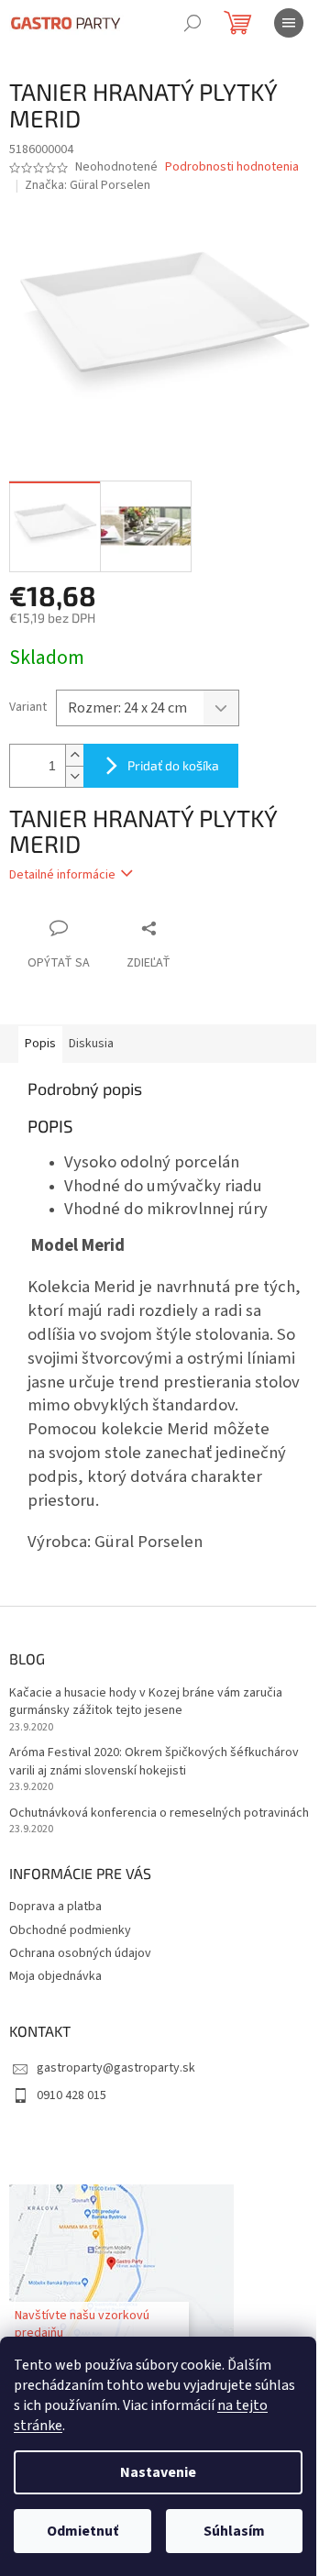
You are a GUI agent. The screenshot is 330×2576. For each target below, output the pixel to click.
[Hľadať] (192, 23)
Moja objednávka (55, 1976)
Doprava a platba (55, 1907)
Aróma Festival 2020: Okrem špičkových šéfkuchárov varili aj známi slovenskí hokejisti (154, 1762)
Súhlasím (234, 2531)
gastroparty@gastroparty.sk (116, 2068)
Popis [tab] (40, 1044)
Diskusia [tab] (91, 1044)
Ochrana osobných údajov (80, 1953)
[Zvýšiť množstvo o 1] (74, 755)
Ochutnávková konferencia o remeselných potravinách (159, 1813)
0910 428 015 (71, 2095)
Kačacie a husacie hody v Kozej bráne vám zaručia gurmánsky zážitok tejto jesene (146, 1702)
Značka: (88, 185)
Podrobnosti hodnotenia (232, 167)
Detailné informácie (62, 875)
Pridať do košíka (173, 765)
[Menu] (289, 23)
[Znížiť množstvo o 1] (74, 776)
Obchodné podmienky (70, 1930)
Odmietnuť (82, 2531)
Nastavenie (158, 2472)
